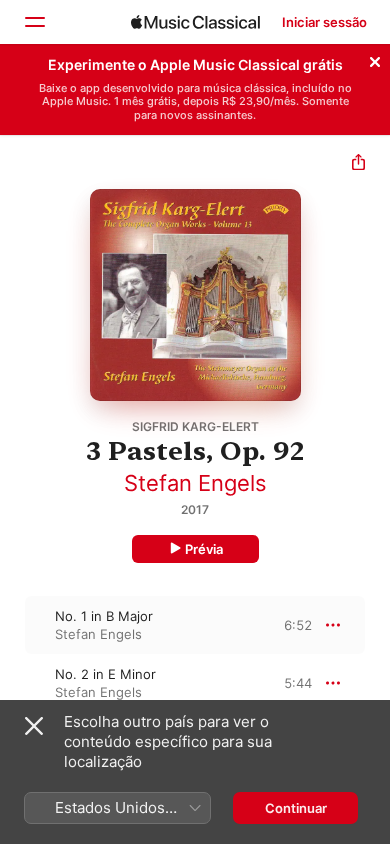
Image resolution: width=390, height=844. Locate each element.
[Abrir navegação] (34, 22)
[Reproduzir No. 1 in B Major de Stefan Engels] (13, 625)
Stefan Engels (195, 483)
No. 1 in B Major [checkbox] (104, 616)
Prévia (204, 549)
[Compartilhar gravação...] (358, 164)
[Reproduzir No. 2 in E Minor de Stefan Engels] (13, 683)
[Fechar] (375, 59)
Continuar (296, 808)
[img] (195, 22)
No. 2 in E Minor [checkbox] (105, 674)
